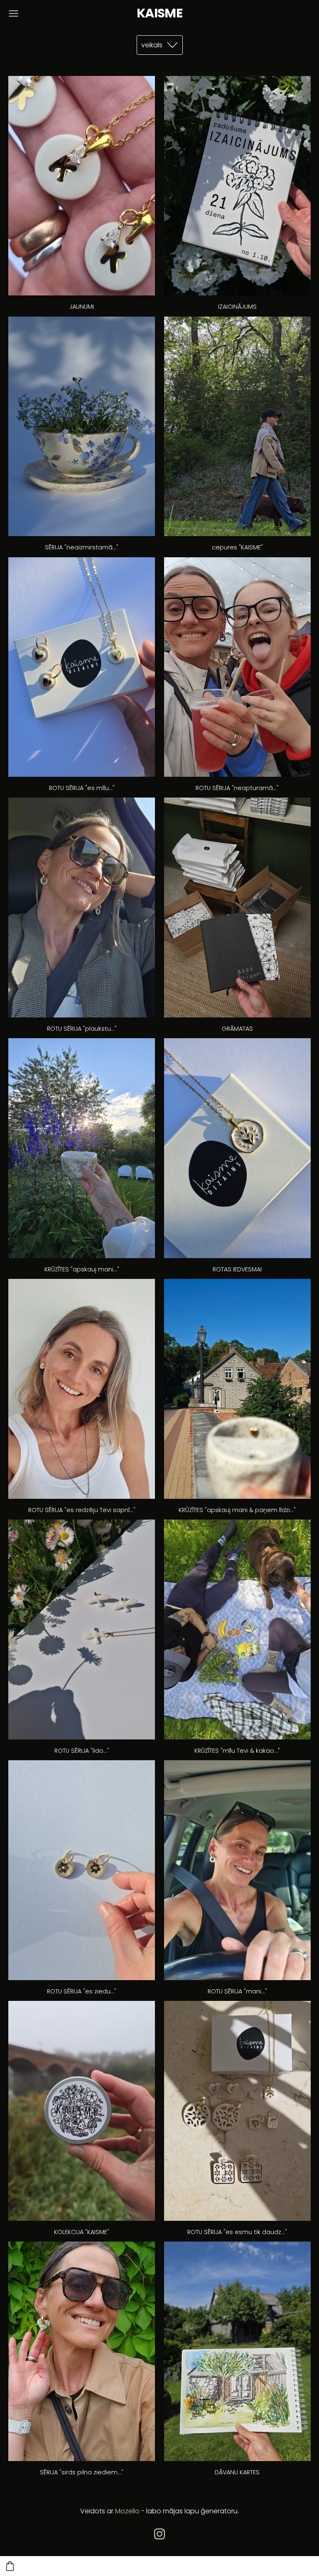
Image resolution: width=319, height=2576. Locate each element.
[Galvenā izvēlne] (13, 13)
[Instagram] (159, 2534)
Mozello (127, 2511)
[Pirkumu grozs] (10, 2566)
